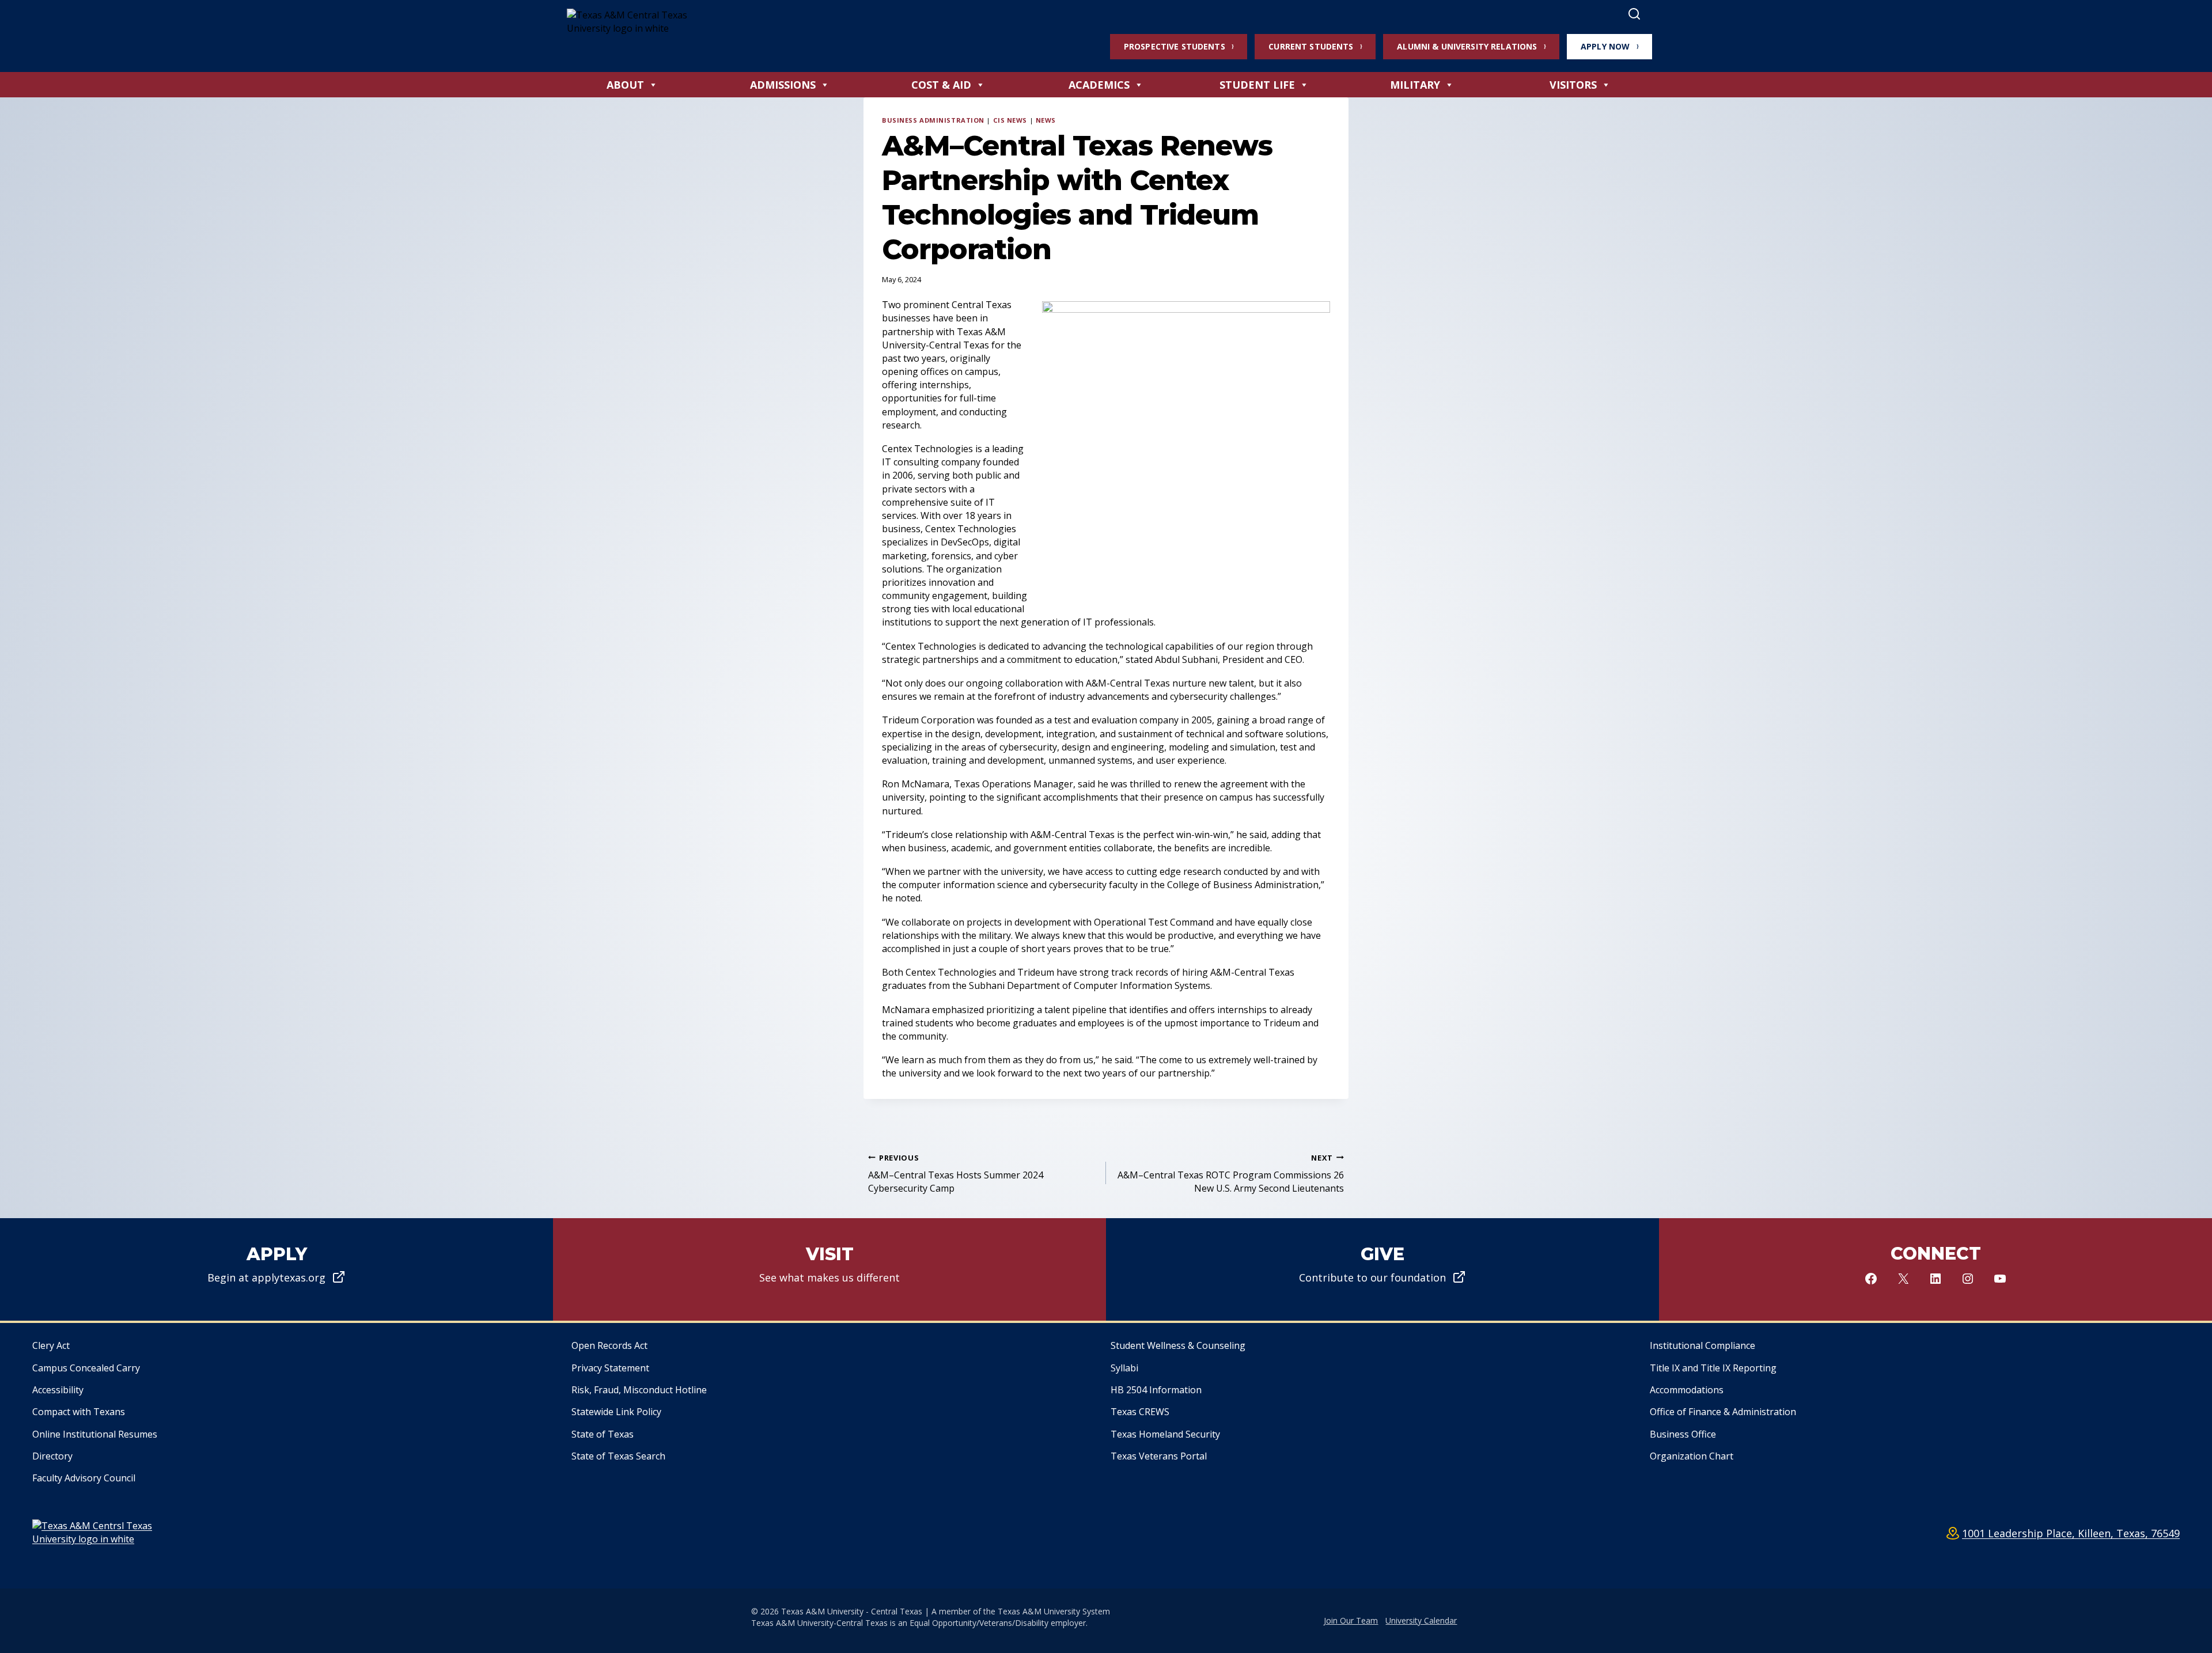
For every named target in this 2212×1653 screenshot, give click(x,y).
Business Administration (933, 120)
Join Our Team (1351, 1620)
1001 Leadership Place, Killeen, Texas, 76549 (2071, 1533)
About (625, 85)
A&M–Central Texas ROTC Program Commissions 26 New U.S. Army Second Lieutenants (1231, 1174)
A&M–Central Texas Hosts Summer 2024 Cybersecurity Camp (956, 1174)
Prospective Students (1175, 46)
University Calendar (1421, 1620)
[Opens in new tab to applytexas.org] (276, 1269)
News (1046, 120)
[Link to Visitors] (829, 1269)
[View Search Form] (1634, 14)
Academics (1099, 85)
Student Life (1257, 85)
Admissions (783, 85)
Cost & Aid (941, 85)
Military (1415, 85)
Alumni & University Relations (1467, 46)
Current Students (1311, 46)
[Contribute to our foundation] (1382, 1269)
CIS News (1010, 120)
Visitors (1573, 85)
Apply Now (1605, 46)
